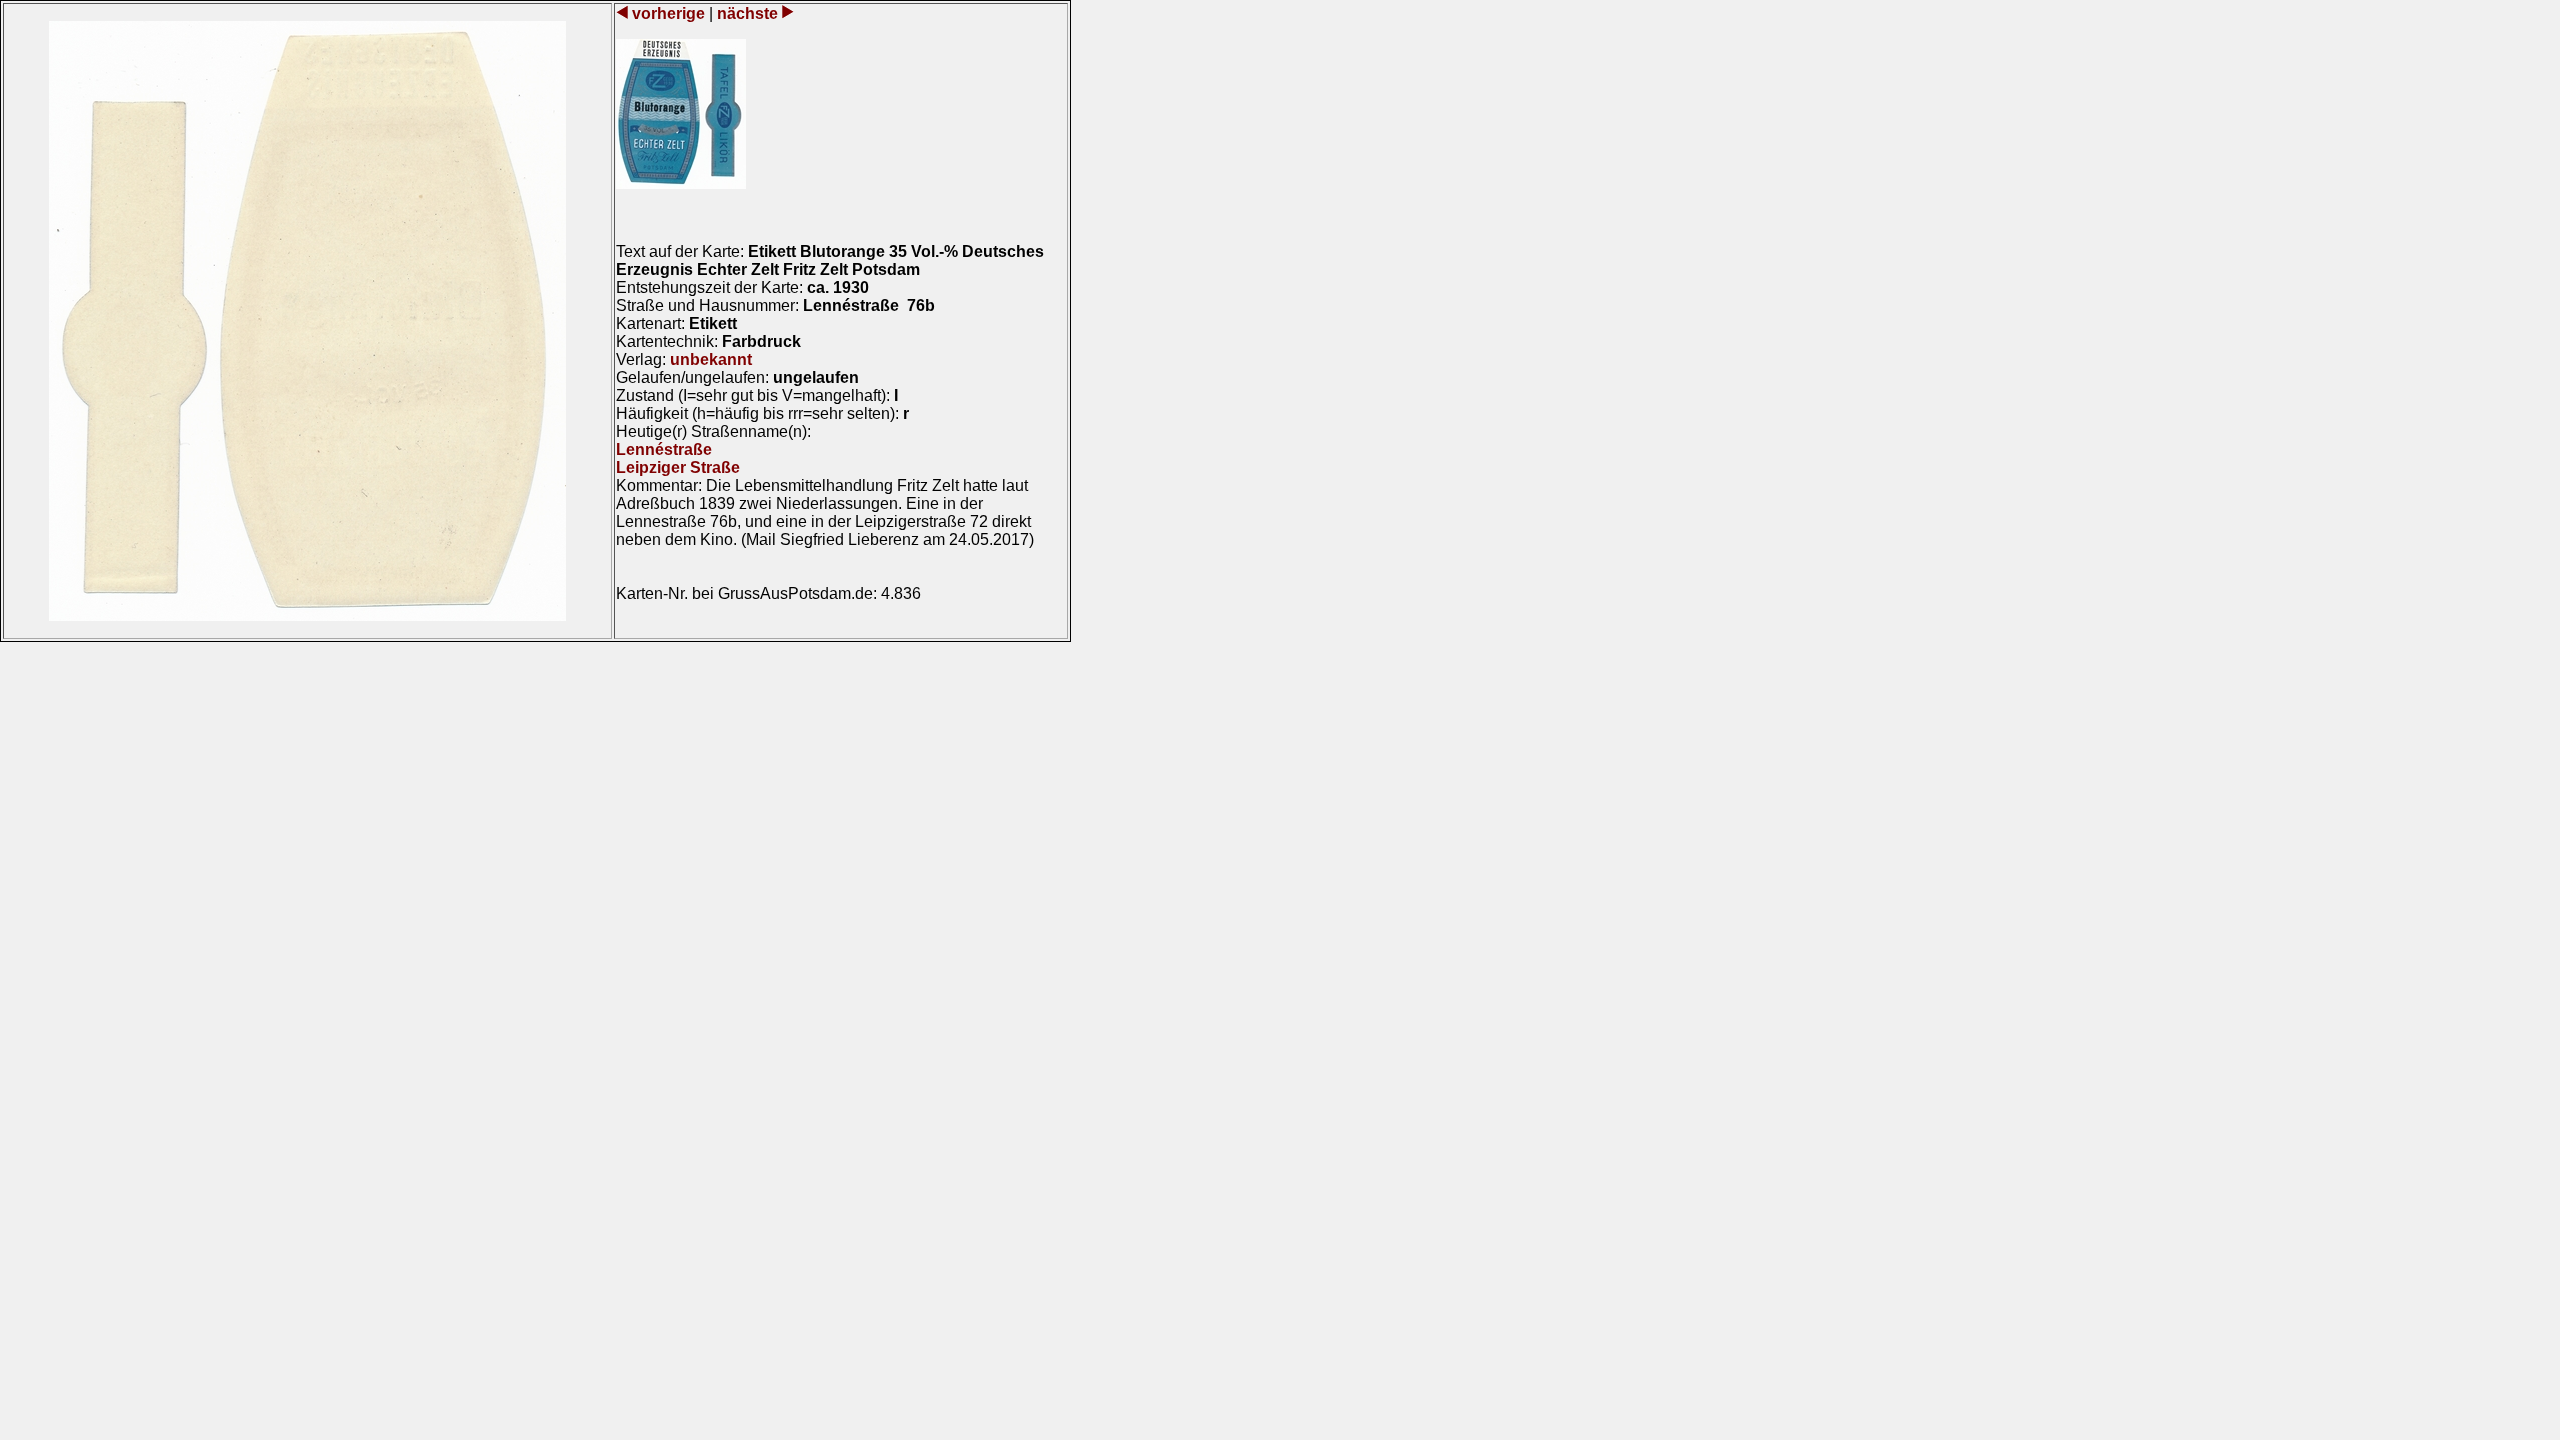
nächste (747, 13)
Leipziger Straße (678, 467)
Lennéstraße (664, 449)
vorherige (668, 13)
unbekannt (711, 359)
